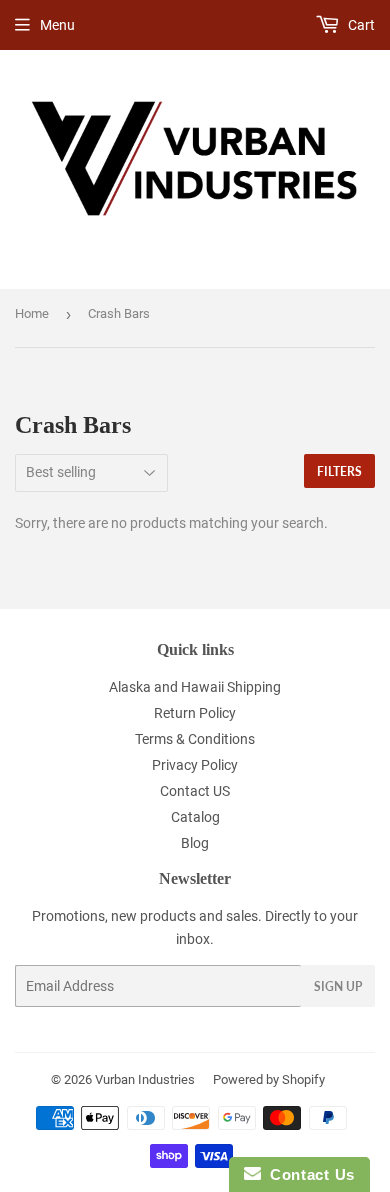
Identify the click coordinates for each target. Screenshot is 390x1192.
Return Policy (195, 713)
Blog (195, 843)
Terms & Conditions (195, 739)
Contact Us (308, 1174)
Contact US (195, 791)
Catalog (195, 817)
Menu (57, 25)
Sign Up (338, 986)
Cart (360, 25)
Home (32, 313)
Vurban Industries (145, 1079)
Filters (339, 471)
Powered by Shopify (269, 1079)
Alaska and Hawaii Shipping (195, 687)
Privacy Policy (195, 765)
